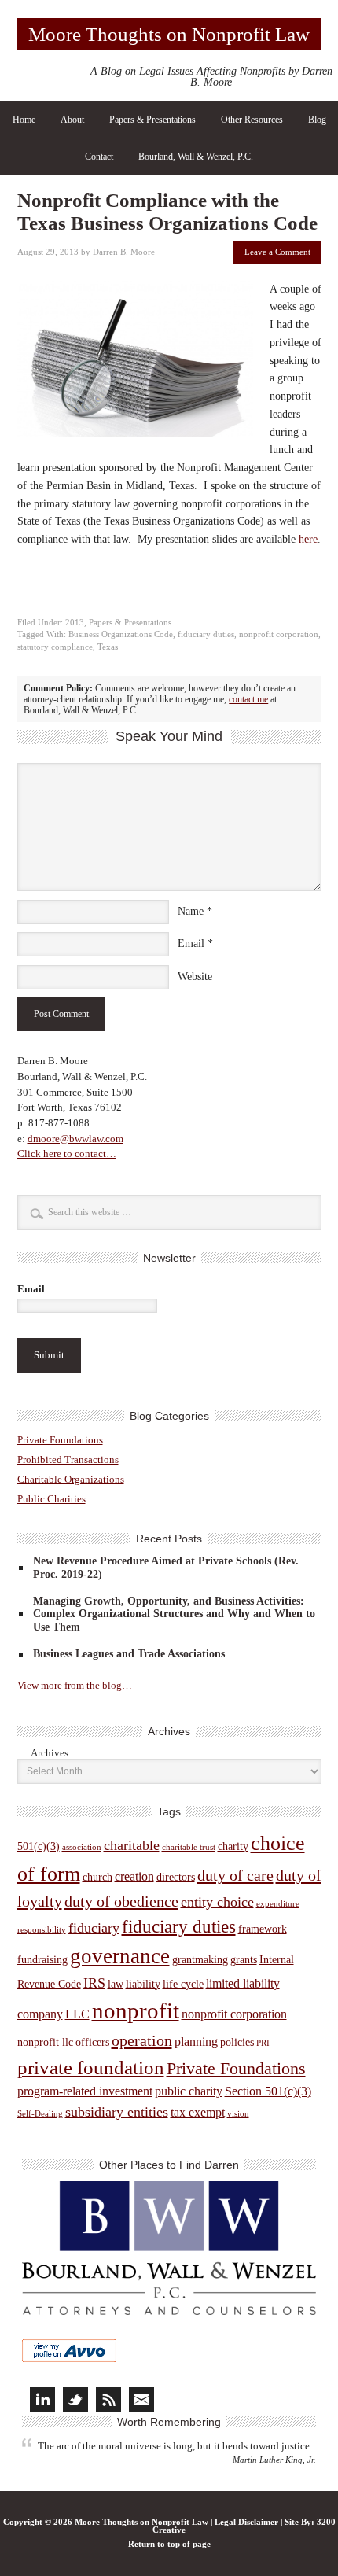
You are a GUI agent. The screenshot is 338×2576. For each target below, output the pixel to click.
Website (195, 977)
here (308, 539)
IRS (94, 1983)
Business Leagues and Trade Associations (129, 1654)
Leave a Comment (277, 252)
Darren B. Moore (124, 252)
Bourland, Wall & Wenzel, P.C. (196, 157)
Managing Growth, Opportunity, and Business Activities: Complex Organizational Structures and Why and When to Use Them (174, 1614)
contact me (248, 699)
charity (233, 1846)
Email (191, 943)
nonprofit (136, 2010)
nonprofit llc (45, 2042)
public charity (189, 2091)
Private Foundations (60, 1440)
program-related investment (85, 2091)
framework (263, 1929)
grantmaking (200, 1960)
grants (244, 1960)
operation (142, 2040)
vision (238, 2114)
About (72, 120)
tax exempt (198, 2112)
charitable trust (189, 1847)
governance (120, 1956)
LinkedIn (42, 2400)
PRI (263, 2043)
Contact (99, 157)
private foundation (91, 2067)
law (116, 1984)
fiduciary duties (206, 634)
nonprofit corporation (279, 634)
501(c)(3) (39, 1846)
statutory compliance (55, 647)
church (97, 1877)
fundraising (42, 1960)
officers (92, 2042)
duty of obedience (121, 1901)
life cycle (183, 1984)
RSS (108, 2400)
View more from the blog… (75, 1685)
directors (176, 1877)
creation (134, 1876)
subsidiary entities (117, 2112)
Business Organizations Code (121, 634)
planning (196, 2042)
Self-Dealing (40, 2114)
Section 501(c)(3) (268, 2091)
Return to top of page (169, 2544)
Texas (108, 647)
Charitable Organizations (71, 1479)
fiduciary (94, 1928)
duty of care (235, 1875)
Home (24, 120)
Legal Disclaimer (246, 2522)
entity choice (217, 1902)
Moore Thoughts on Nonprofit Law (169, 34)
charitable (132, 1845)
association (82, 1847)
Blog (317, 120)
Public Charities (51, 1499)
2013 (75, 623)
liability (143, 1984)
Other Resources (252, 120)
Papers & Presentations (152, 120)
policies (237, 2042)
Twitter (75, 2400)
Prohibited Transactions (68, 1459)
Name (191, 911)
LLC (77, 2014)
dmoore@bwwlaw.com (75, 1139)
